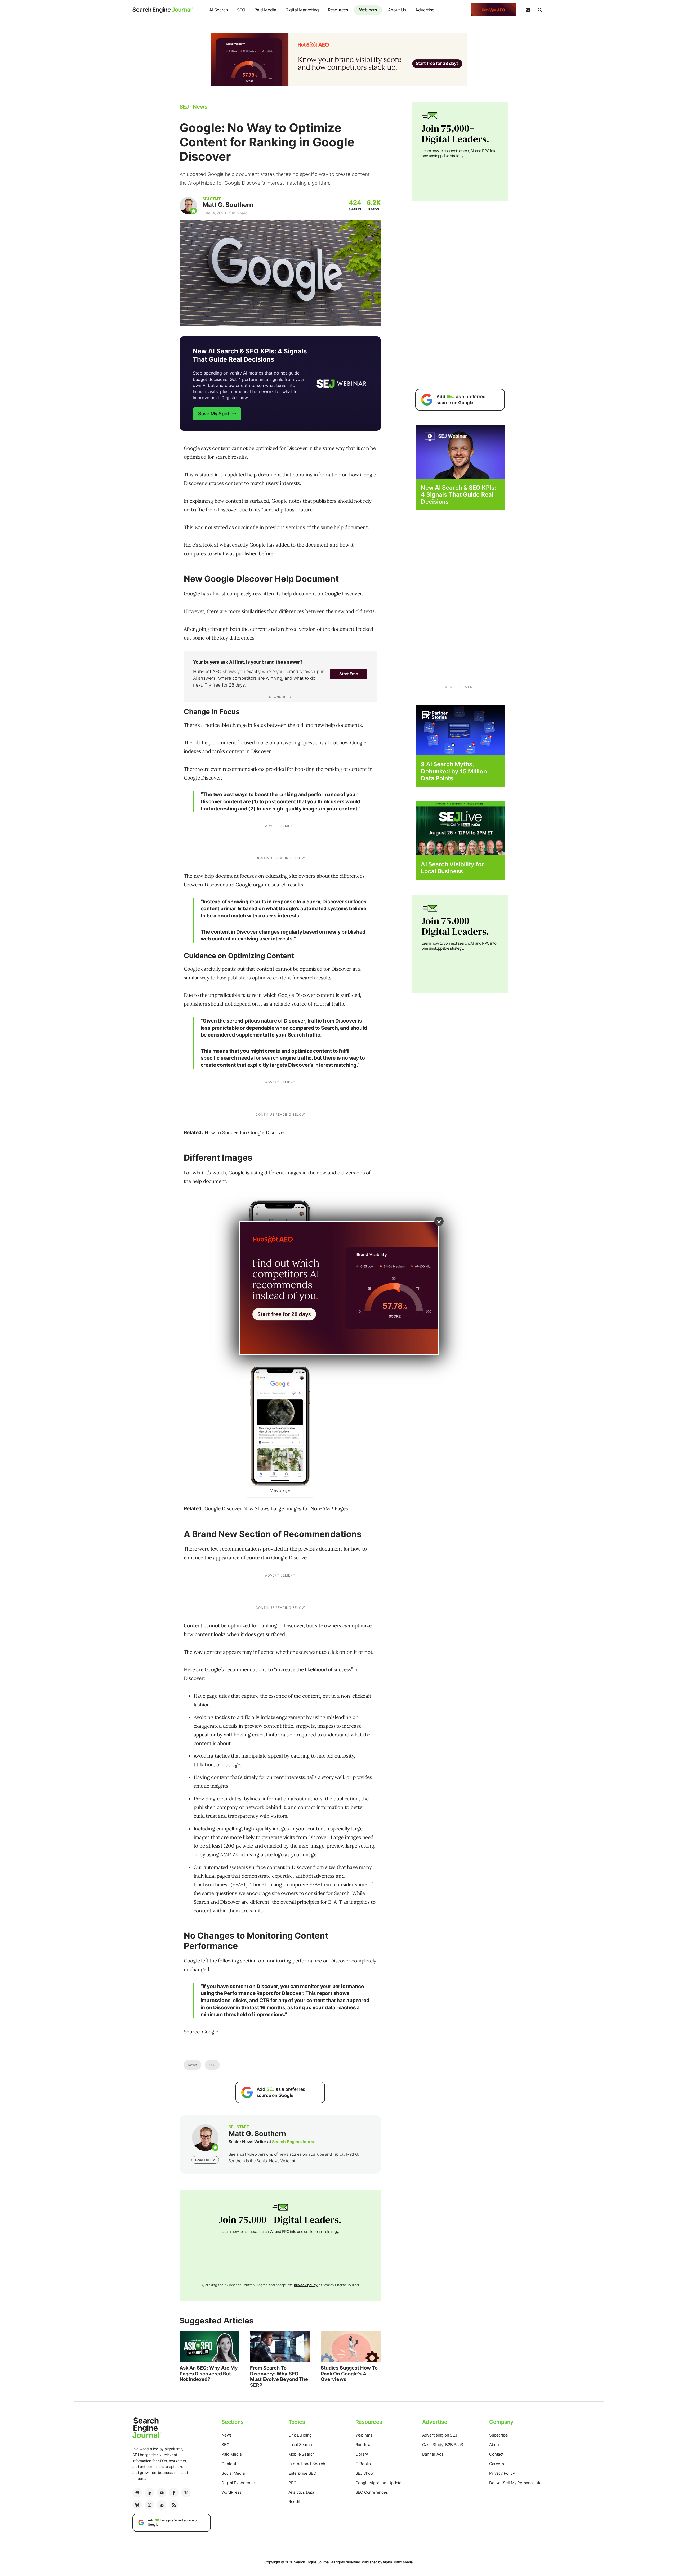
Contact (496, 2454)
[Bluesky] (137, 2505)
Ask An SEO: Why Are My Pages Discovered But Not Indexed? (209, 2374)
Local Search (300, 2445)
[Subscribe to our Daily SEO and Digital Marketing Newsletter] (528, 10)
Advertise (425, 10)
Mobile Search (302, 2454)
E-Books (363, 2464)
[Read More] (460, 730)
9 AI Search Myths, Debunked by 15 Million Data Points (454, 771)
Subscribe (498, 2435)
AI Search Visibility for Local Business (452, 868)
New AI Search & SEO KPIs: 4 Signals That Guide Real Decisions (458, 495)
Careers (497, 2464)
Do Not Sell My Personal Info (515, 2483)
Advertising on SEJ (440, 2435)
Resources (338, 10)
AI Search (218, 10)
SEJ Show (365, 2473)
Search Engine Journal (294, 2142)
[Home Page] (163, 10)
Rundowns (365, 2445)
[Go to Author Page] (188, 206)
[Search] (540, 10)
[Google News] (137, 2493)
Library (362, 2454)
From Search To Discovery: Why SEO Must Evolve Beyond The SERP (279, 2376)
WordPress (231, 2492)
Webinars (368, 10)
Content (229, 2464)
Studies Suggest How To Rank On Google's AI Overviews (349, 2374)
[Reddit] (162, 2505)
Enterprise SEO (302, 2473)
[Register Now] (460, 452)
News (192, 2065)
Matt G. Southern (228, 205)
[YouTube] (162, 2493)
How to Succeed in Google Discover (245, 1132)
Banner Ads (433, 2454)
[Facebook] (174, 2493)
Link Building (300, 2435)
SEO (241, 10)
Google (210, 2032)
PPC (292, 2483)
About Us (397, 10)
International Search (307, 2464)
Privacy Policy (502, 2473)
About (495, 2445)
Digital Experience (238, 2483)
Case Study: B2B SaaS (443, 2445)
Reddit (294, 2501)
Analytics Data (301, 2492)
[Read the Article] (210, 2347)
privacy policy (306, 2285)
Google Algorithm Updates (380, 2483)
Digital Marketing (302, 10)
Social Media (233, 2473)
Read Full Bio (205, 2160)
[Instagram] (149, 2505)
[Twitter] (186, 2493)
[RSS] (174, 2505)
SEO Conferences (372, 2492)
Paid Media (265, 10)
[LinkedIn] (149, 2493)
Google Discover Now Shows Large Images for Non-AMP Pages (276, 1508)
